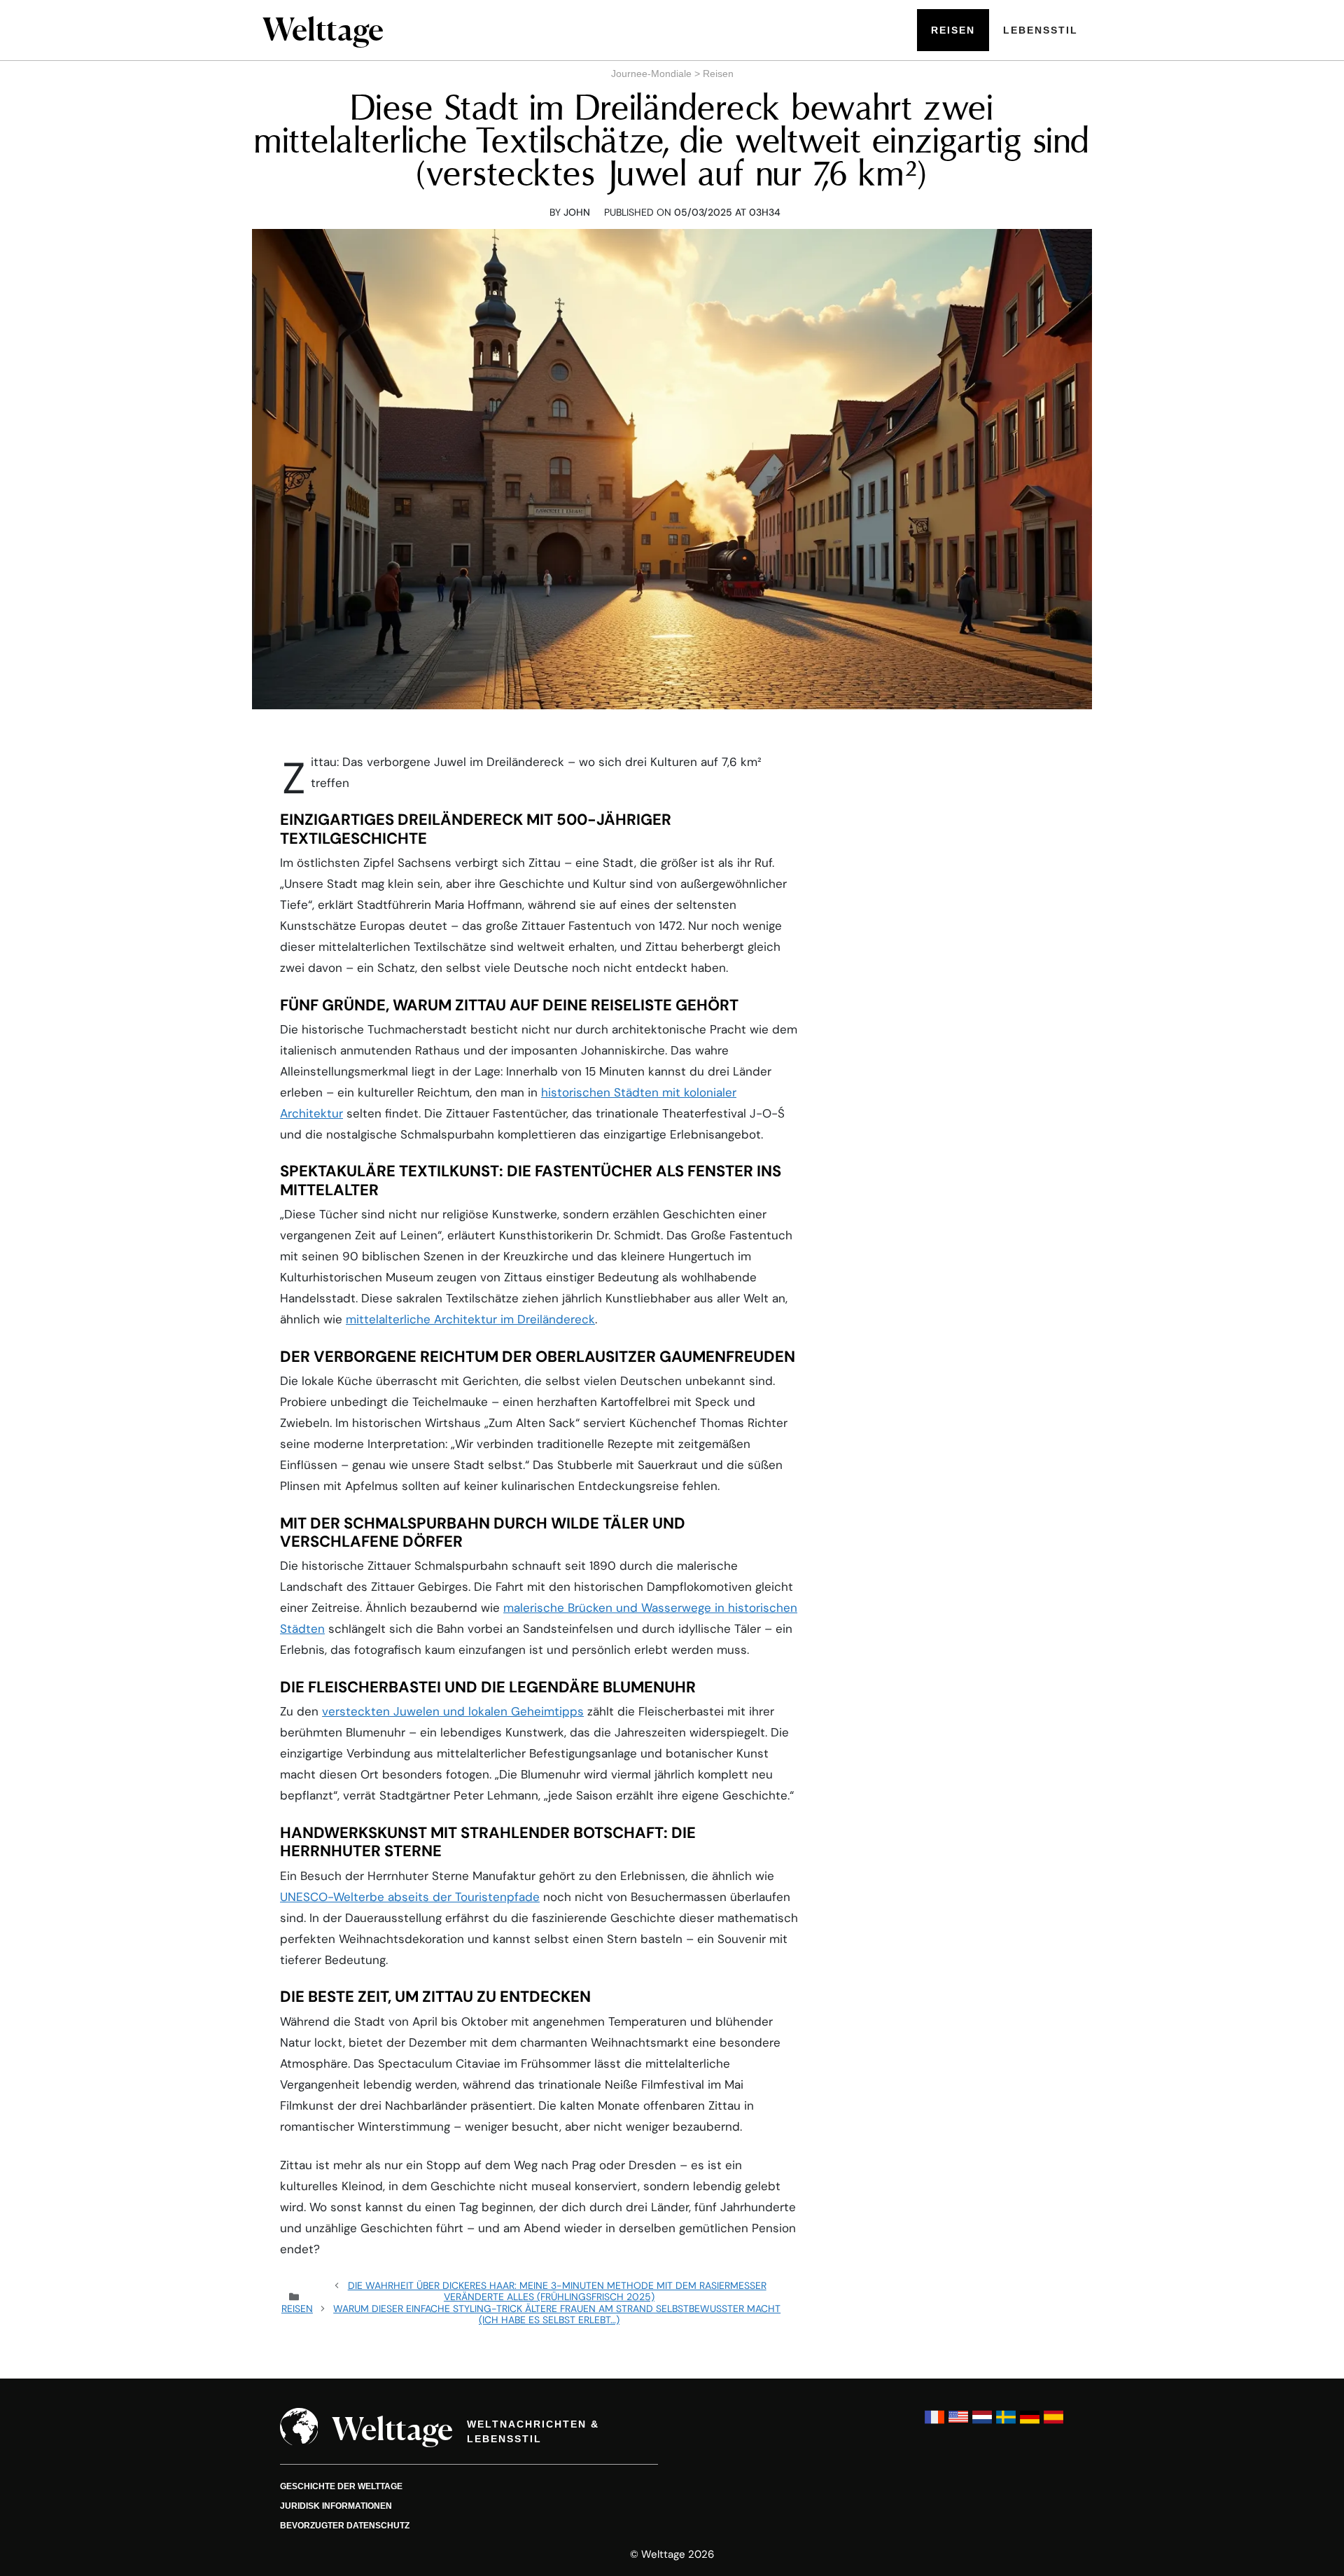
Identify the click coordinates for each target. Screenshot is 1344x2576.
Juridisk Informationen (336, 2506)
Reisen (953, 30)
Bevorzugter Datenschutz (345, 2526)
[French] (934, 2424)
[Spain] (1053, 2424)
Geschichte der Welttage (341, 2486)
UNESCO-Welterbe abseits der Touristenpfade (410, 1897)
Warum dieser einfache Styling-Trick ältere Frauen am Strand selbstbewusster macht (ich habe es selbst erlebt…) (557, 2314)
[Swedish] (1006, 2424)
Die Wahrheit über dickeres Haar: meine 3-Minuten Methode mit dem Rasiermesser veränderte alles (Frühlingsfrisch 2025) (557, 2291)
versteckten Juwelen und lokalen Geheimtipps (453, 1711)
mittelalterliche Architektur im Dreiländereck (470, 1319)
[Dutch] (982, 2424)
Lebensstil (1041, 30)
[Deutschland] (1030, 2424)
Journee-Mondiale (651, 74)
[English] (958, 2424)
